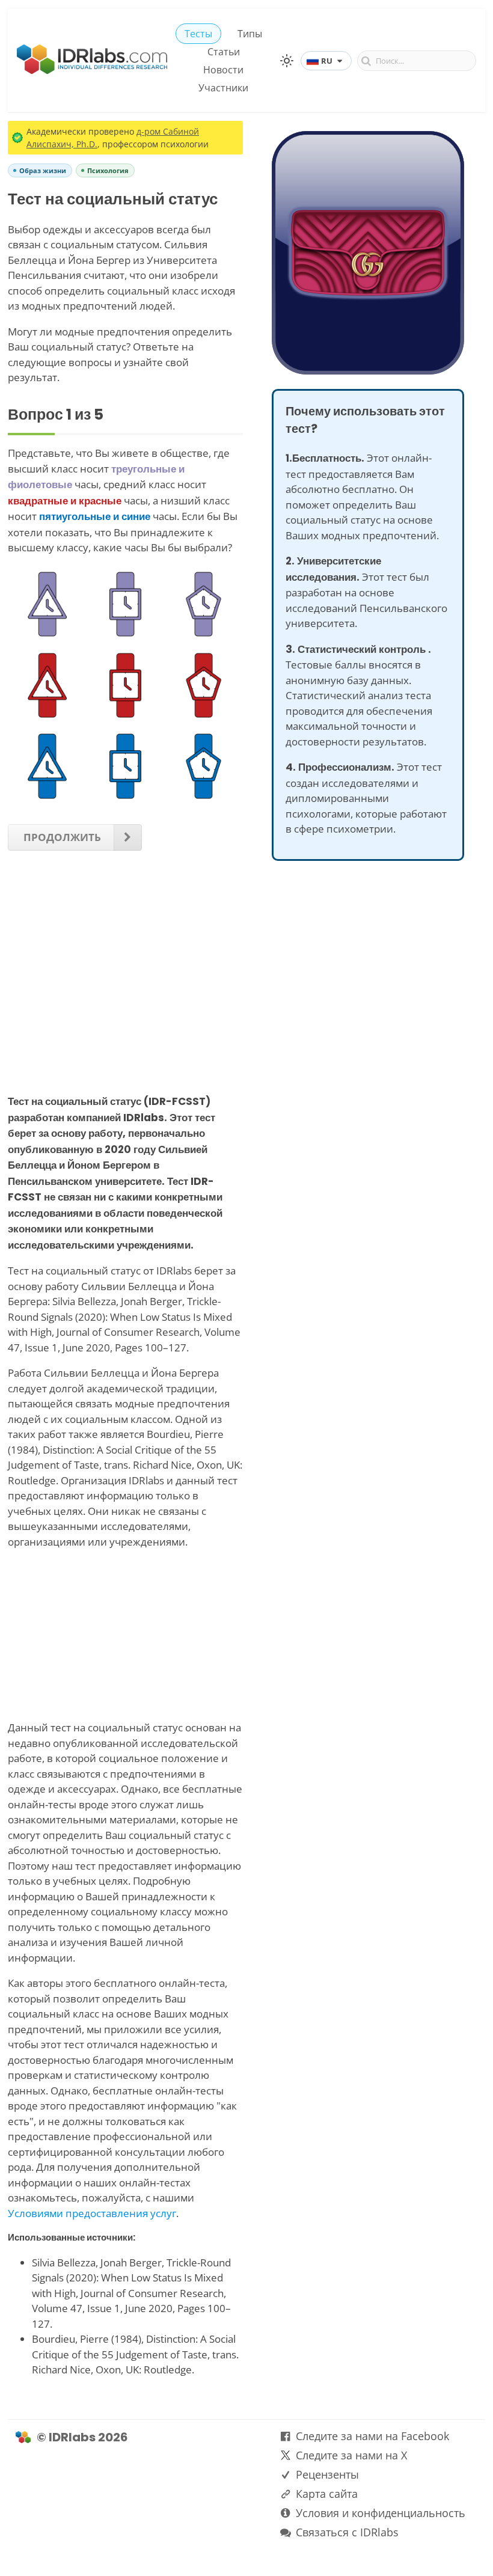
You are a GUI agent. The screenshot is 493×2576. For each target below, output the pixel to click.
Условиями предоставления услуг (92, 2213)
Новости (223, 70)
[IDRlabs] (92, 71)
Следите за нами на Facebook (372, 2436)
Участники (223, 88)
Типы (250, 34)
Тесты (198, 34)
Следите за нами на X (351, 2455)
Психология (108, 170)
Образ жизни (43, 170)
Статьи (224, 52)
